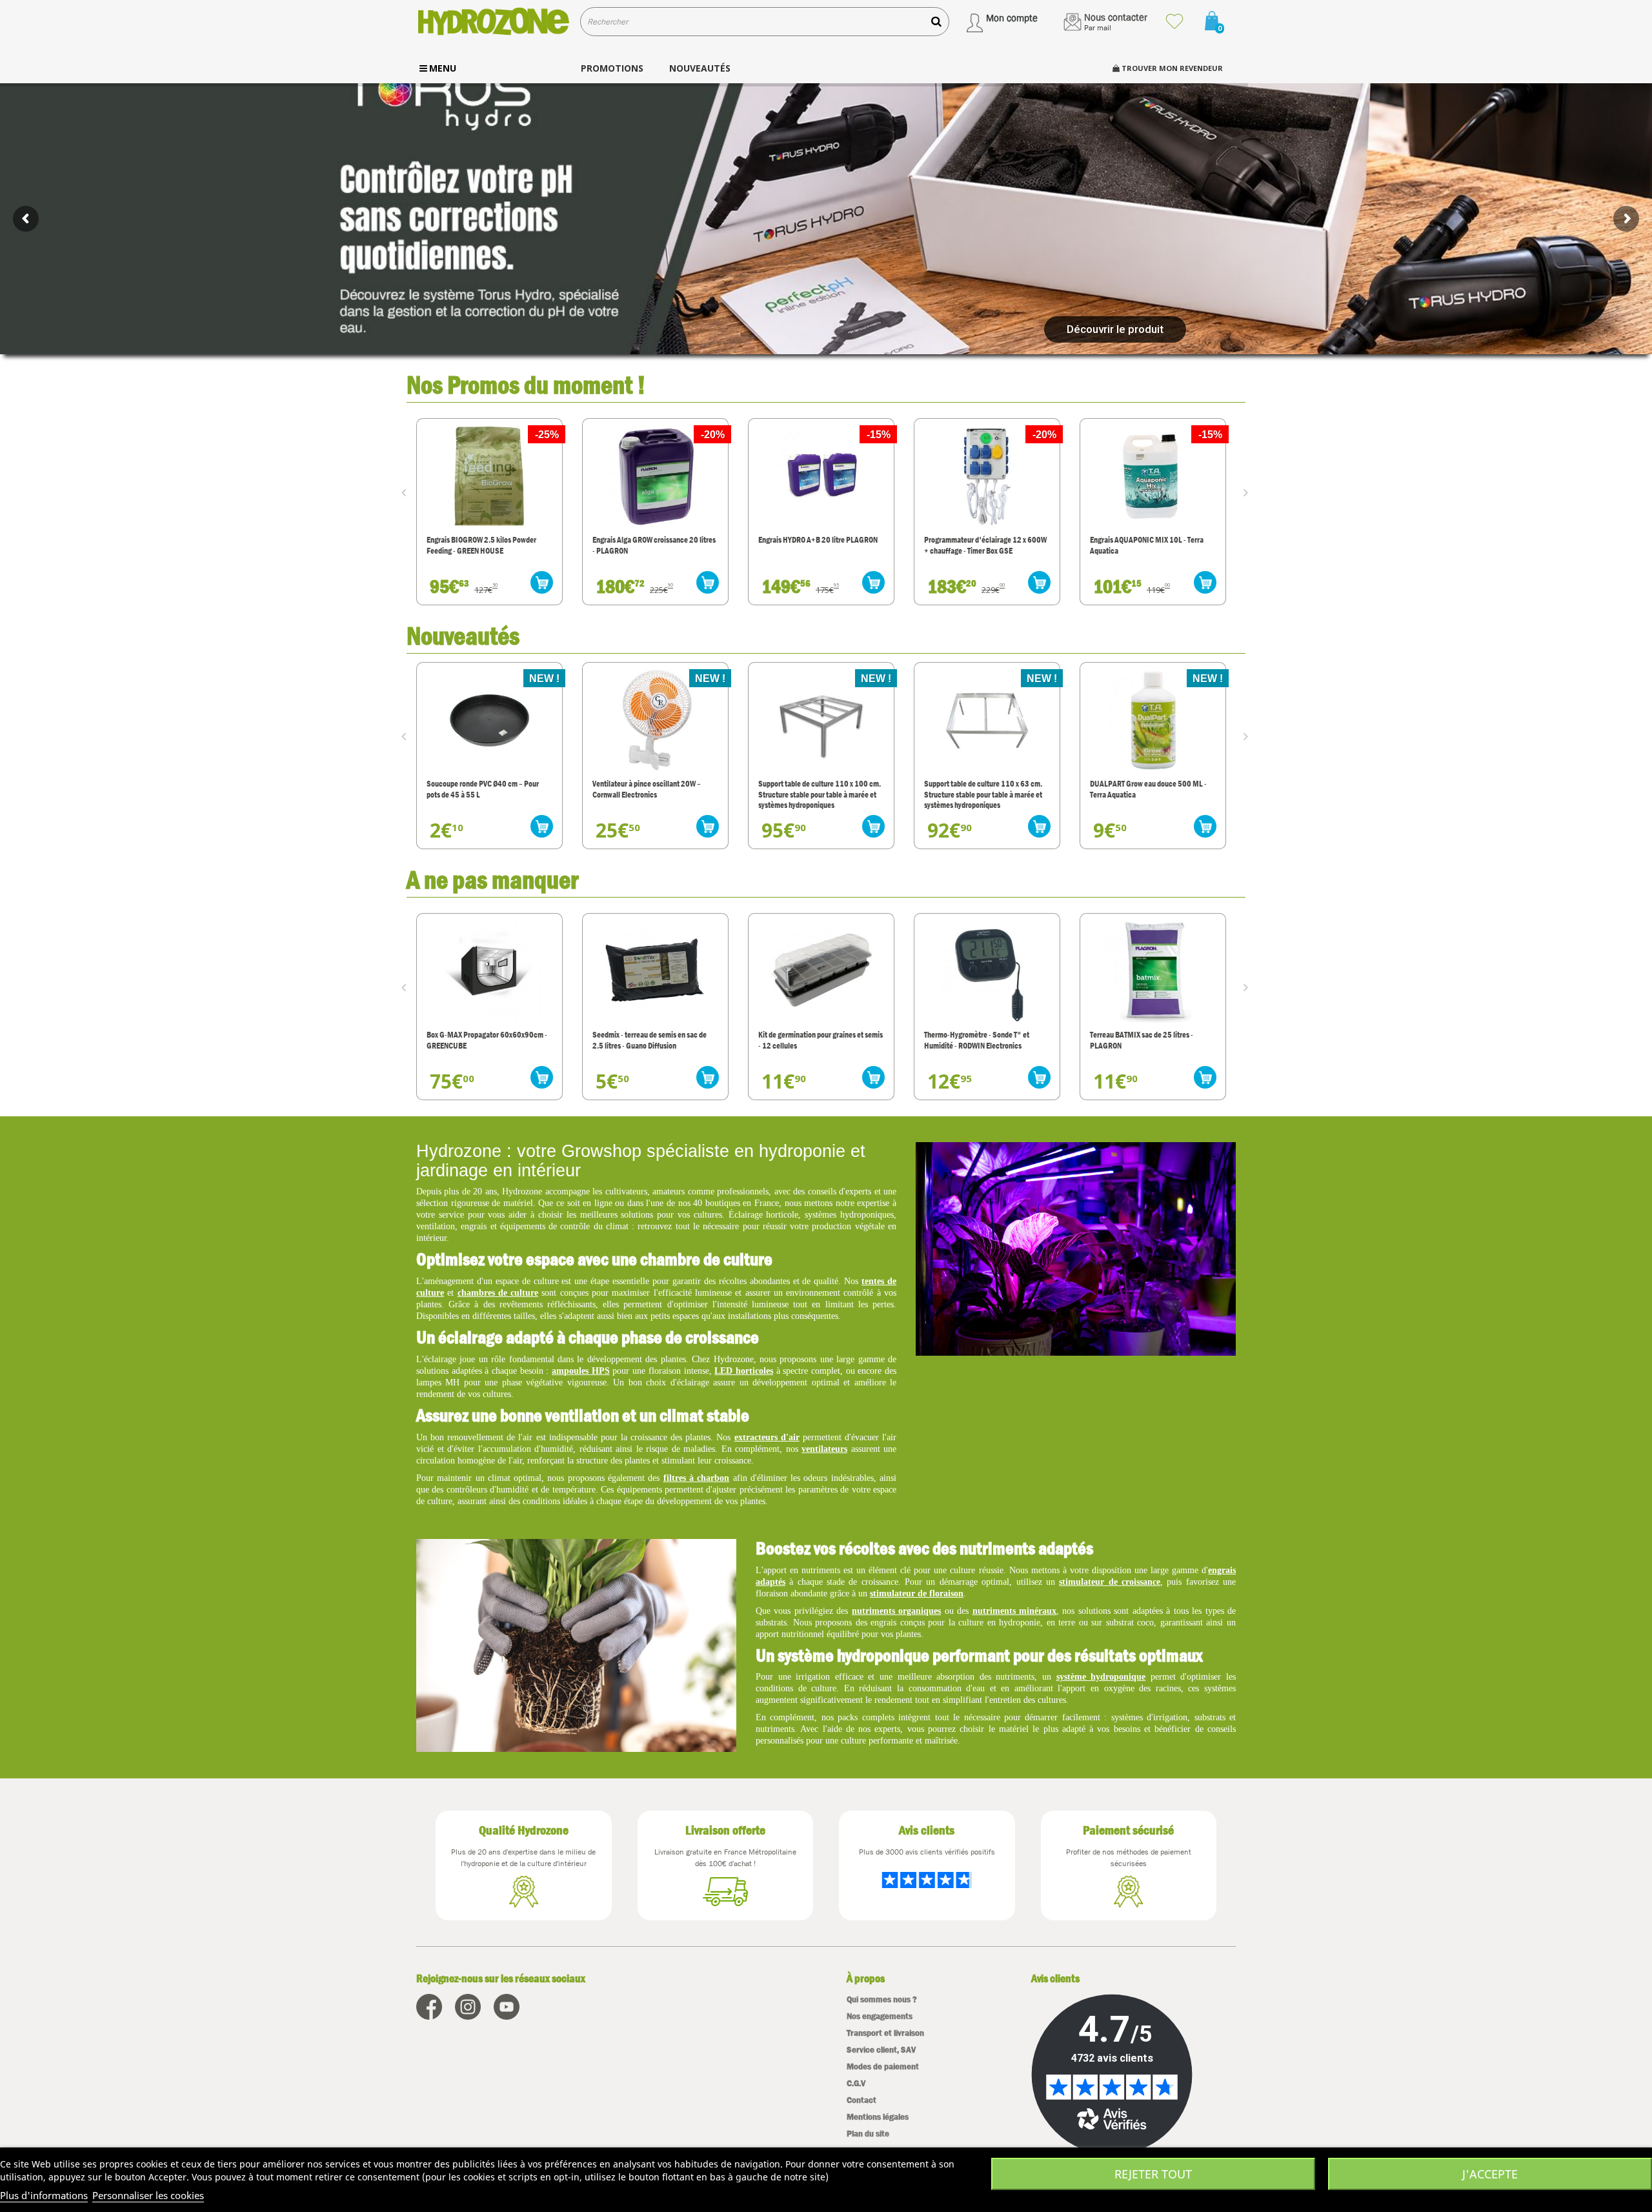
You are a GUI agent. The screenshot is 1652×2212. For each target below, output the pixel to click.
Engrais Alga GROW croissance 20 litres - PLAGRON (488, 545)
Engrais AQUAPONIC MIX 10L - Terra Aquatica (981, 545)
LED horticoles (744, 1371)
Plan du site (868, 2134)
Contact (861, 2100)
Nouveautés (463, 635)
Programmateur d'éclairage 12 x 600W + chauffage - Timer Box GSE (820, 545)
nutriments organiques (896, 1611)
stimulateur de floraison (917, 1594)
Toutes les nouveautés (1182, 634)
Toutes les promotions (1182, 383)
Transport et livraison (885, 2033)
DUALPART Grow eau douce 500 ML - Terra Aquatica (982, 789)
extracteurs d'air (767, 1437)
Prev (407, 492)
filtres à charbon (697, 1478)
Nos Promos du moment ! (526, 384)
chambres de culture (498, 1293)
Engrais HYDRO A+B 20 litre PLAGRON (652, 540)
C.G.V (856, 2083)
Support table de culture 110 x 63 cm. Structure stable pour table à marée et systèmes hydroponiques (817, 794)
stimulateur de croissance (1110, 1582)
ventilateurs (824, 1449)
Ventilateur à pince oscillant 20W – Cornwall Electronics (481, 789)
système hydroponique (1101, 1677)
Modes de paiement (883, 2066)
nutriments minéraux (1014, 1611)
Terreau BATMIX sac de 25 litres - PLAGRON (976, 1040)
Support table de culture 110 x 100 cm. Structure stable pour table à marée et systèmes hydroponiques (654, 794)
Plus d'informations (44, 2195)
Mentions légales (878, 2117)
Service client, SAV (881, 2050)
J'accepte (1490, 2174)
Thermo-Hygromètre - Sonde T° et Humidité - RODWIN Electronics (811, 1040)
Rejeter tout (1153, 2174)
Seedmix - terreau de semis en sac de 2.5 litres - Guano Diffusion (484, 1040)
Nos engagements (880, 2016)
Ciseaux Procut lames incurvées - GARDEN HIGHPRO (1141, 1040)
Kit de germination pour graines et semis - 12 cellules (655, 1040)
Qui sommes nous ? (882, 1999)
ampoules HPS (581, 1371)
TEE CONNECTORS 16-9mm (1132, 784)
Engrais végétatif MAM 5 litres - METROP (1139, 545)
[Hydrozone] (493, 22)
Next (1249, 492)
